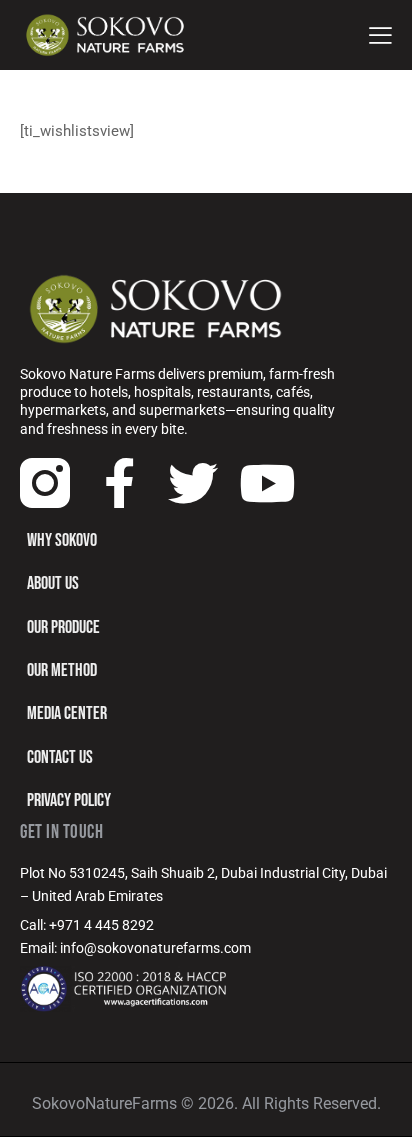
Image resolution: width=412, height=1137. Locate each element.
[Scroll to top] (379, 1104)
